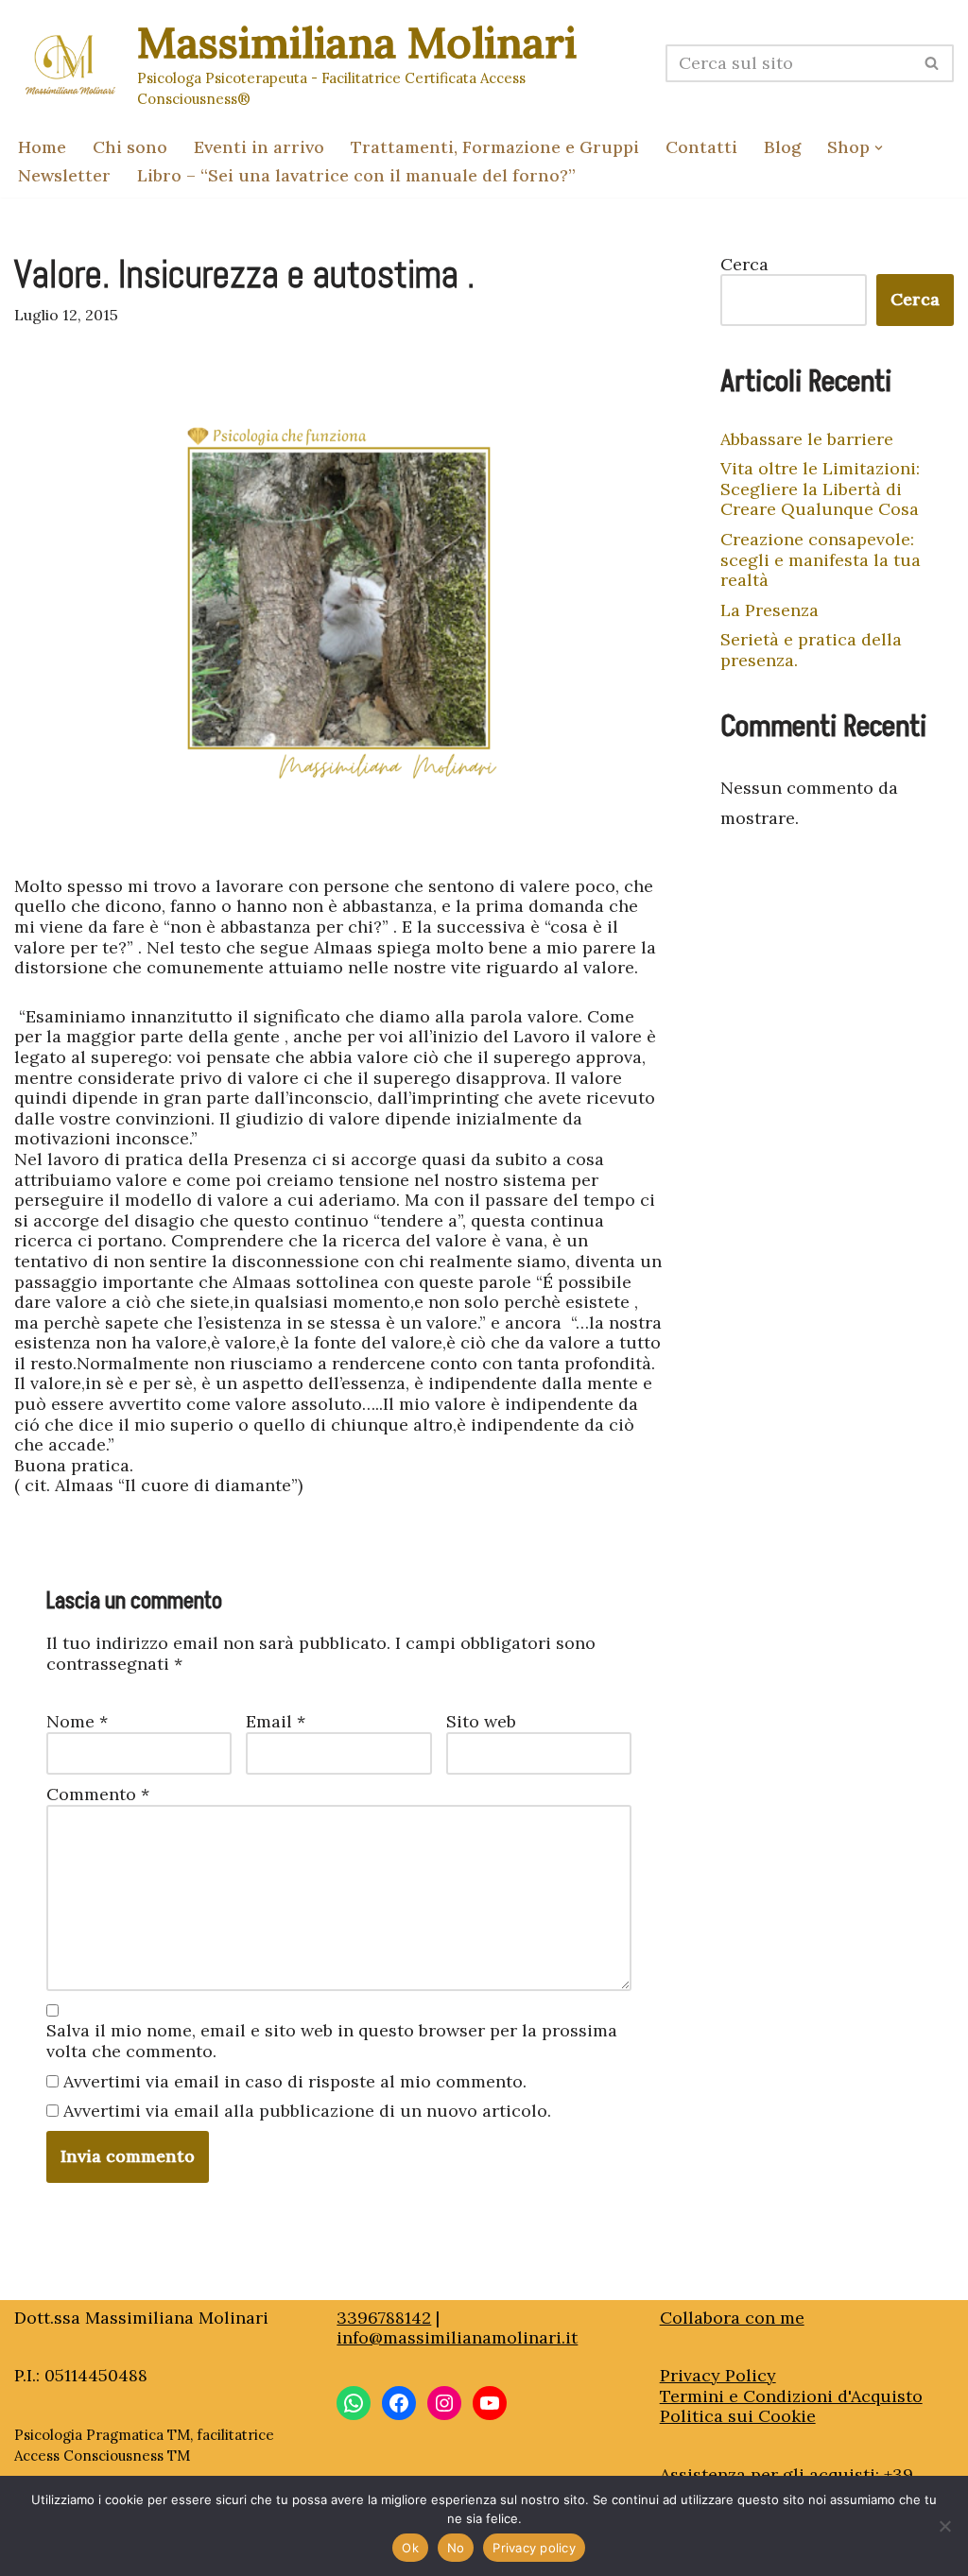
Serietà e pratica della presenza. (811, 650)
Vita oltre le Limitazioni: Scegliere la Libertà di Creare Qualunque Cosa (820, 489)
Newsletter (64, 175)
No (456, 2548)
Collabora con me (732, 2318)
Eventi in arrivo (259, 147)
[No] (944, 2526)
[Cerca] (933, 63)
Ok (410, 2548)
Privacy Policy (718, 2375)
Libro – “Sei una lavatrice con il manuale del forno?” (356, 175)
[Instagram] (444, 2403)
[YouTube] (490, 2403)
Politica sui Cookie (738, 2416)
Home (42, 147)
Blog (782, 147)
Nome (77, 1722)
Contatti (701, 147)
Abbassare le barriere (807, 439)
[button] (879, 148)
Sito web (481, 1722)
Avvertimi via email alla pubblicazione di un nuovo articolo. (307, 2111)
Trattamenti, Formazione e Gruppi (495, 147)
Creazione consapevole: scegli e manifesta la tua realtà (821, 559)
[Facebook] (399, 2403)
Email (276, 1722)
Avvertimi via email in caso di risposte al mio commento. (295, 2082)
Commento (98, 1795)
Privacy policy (534, 2548)
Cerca (744, 265)
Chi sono (130, 147)
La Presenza (769, 610)
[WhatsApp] (354, 2403)
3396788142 (384, 2318)
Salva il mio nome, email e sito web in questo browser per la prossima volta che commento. (332, 2041)
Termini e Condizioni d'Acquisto (791, 2396)
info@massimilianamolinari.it (457, 2337)
